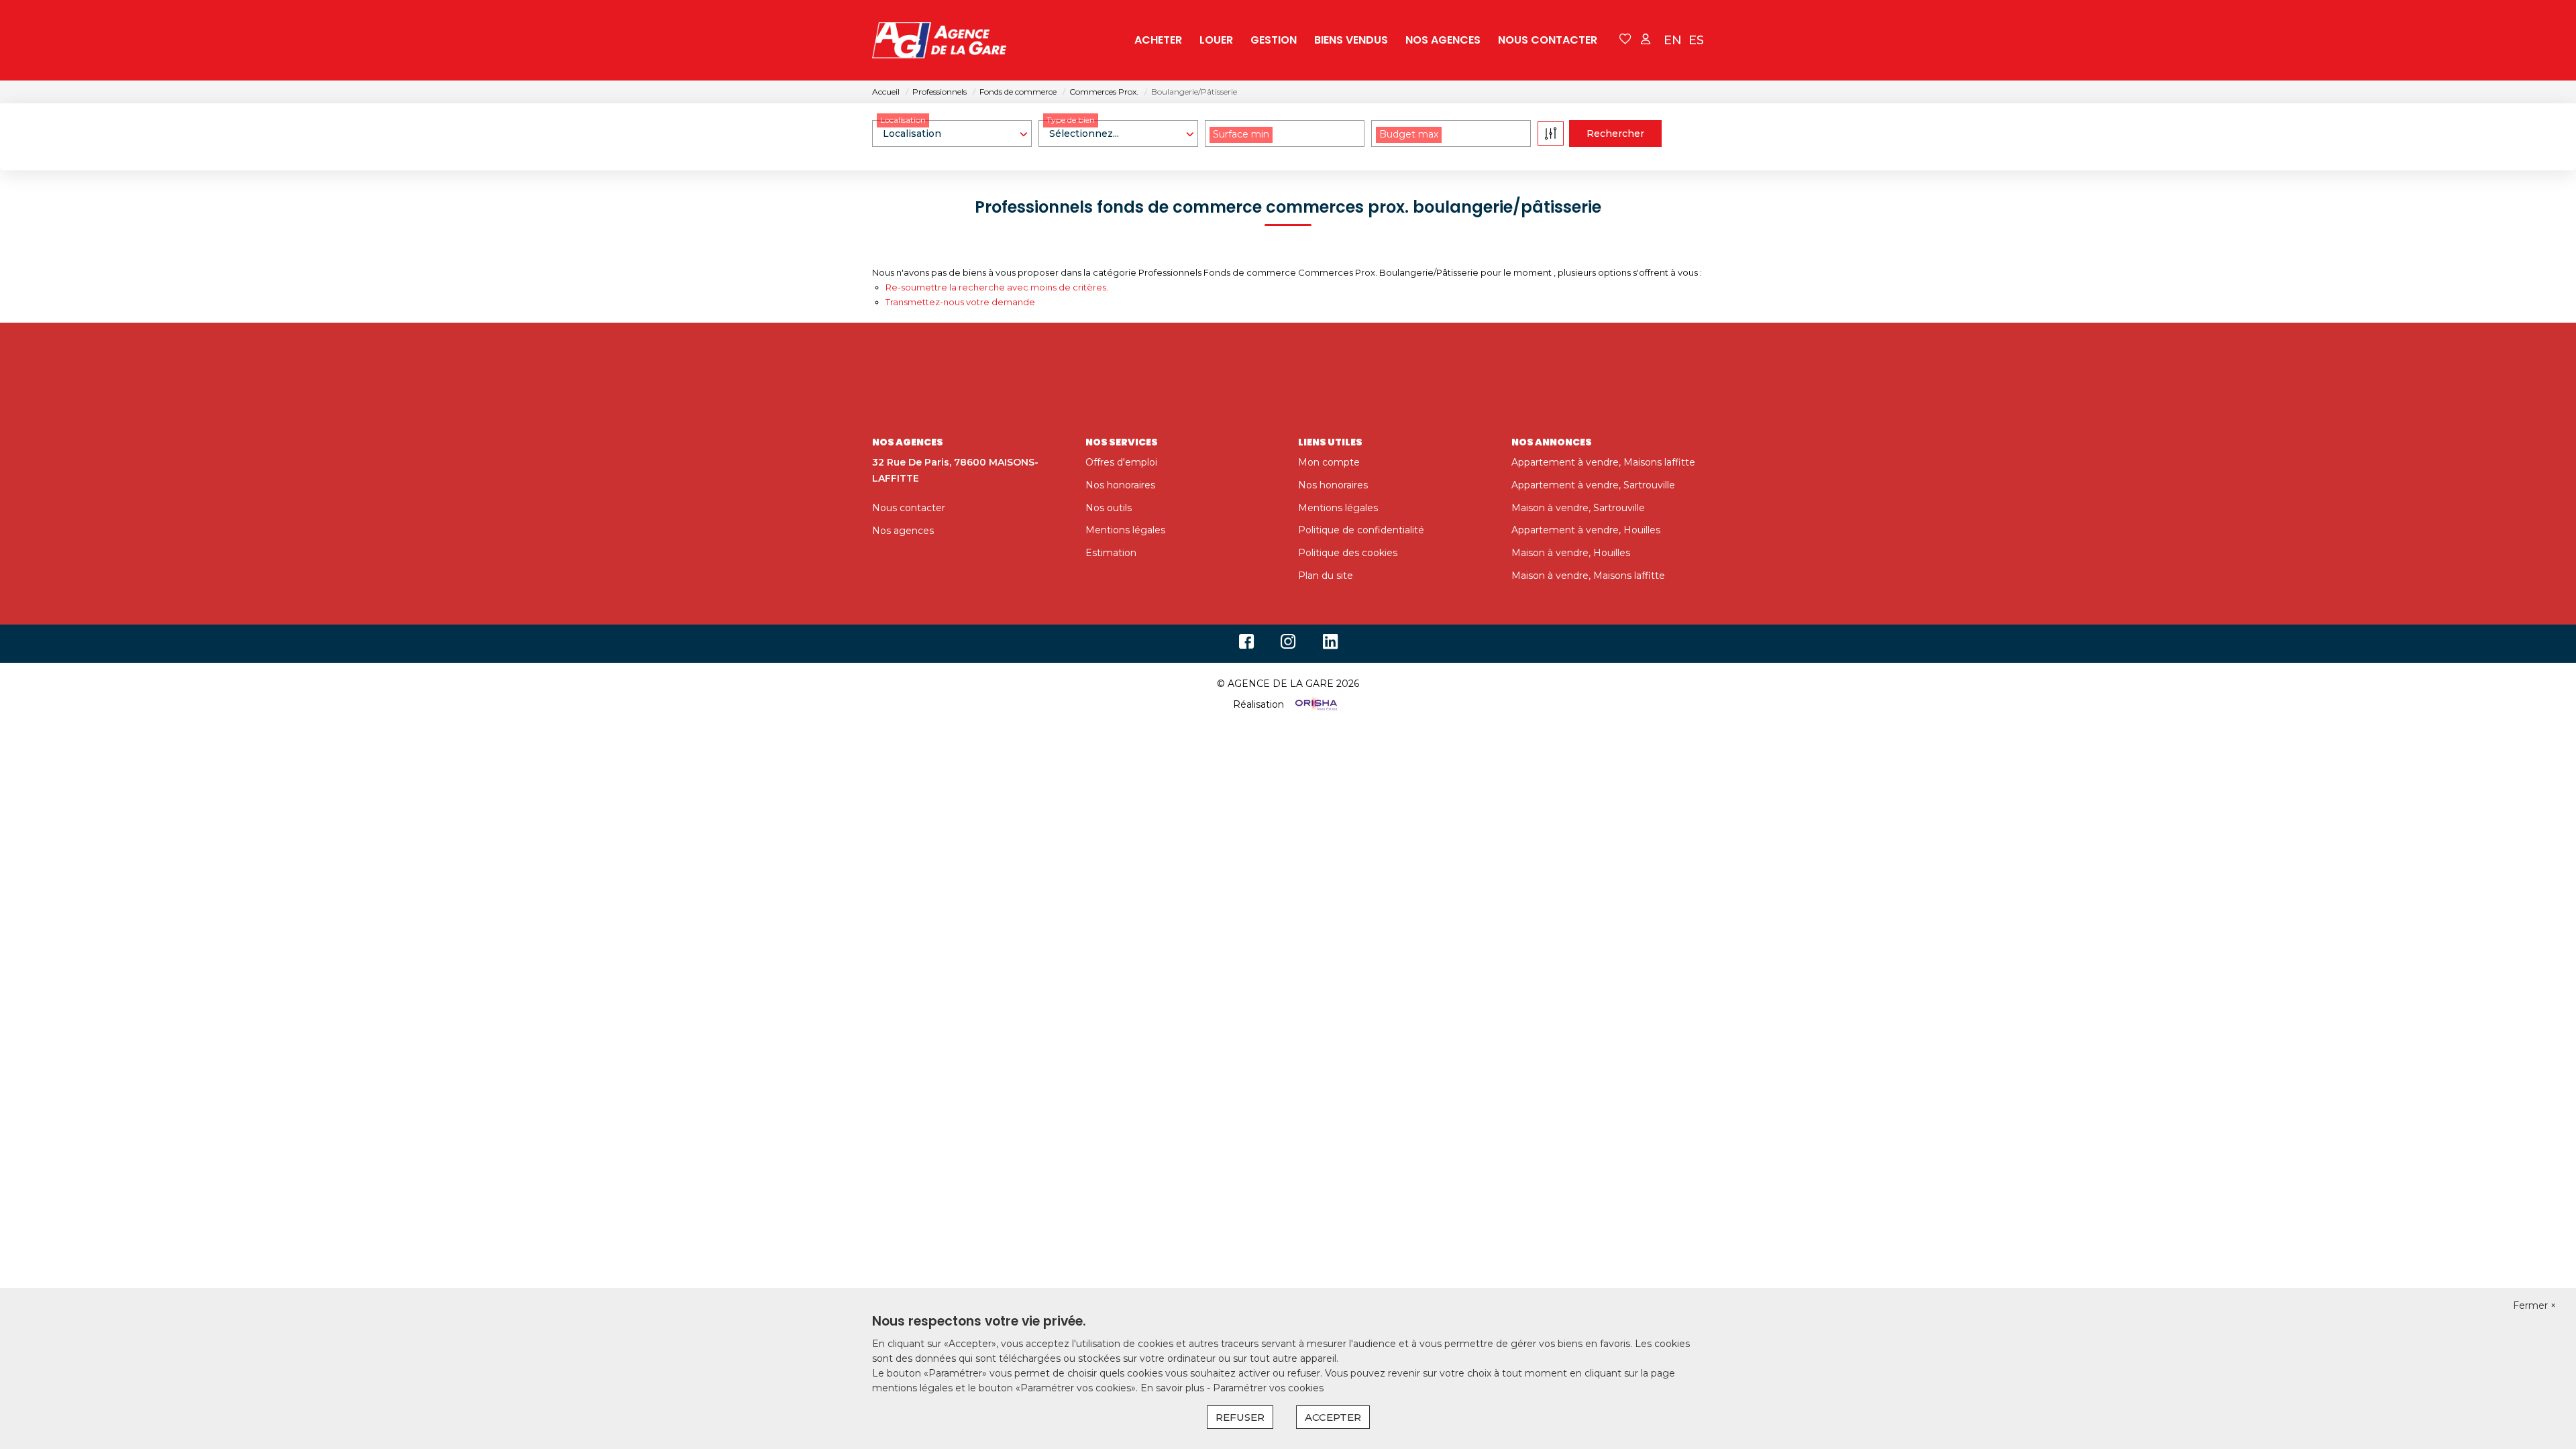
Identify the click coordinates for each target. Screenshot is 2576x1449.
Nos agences (903, 531)
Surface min (1241, 134)
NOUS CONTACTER (1548, 40)
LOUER (1216, 40)
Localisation (903, 120)
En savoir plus (1174, 1388)
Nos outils (1109, 508)
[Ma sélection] (1625, 40)
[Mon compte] (1646, 40)
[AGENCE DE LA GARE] (939, 40)
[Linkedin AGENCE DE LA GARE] (1330, 645)
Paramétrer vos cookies (1268, 1388)
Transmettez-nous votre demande (960, 302)
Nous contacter (909, 508)
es (1696, 40)
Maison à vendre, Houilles (1571, 553)
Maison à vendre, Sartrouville (1578, 508)
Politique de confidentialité (1361, 530)
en (1673, 40)
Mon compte (1329, 462)
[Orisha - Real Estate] (1315, 704)
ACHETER (1158, 40)
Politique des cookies (1348, 553)
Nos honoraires (1120, 485)
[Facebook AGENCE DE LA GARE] (1246, 645)
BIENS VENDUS (1351, 40)
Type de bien (1071, 120)
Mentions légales (1125, 530)
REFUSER (1240, 1417)
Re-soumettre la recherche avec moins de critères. (997, 287)
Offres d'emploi (1121, 462)
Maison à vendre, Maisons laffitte (1588, 576)
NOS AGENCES (1443, 40)
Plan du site (1326, 576)
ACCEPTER (1333, 1417)
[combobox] (952, 133)
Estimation (1111, 553)
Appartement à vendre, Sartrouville (1593, 485)
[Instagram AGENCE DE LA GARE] (1288, 645)
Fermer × (2534, 1305)
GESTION (1274, 40)
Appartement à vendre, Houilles (1586, 530)
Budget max (1409, 134)
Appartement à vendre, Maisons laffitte (1603, 462)
